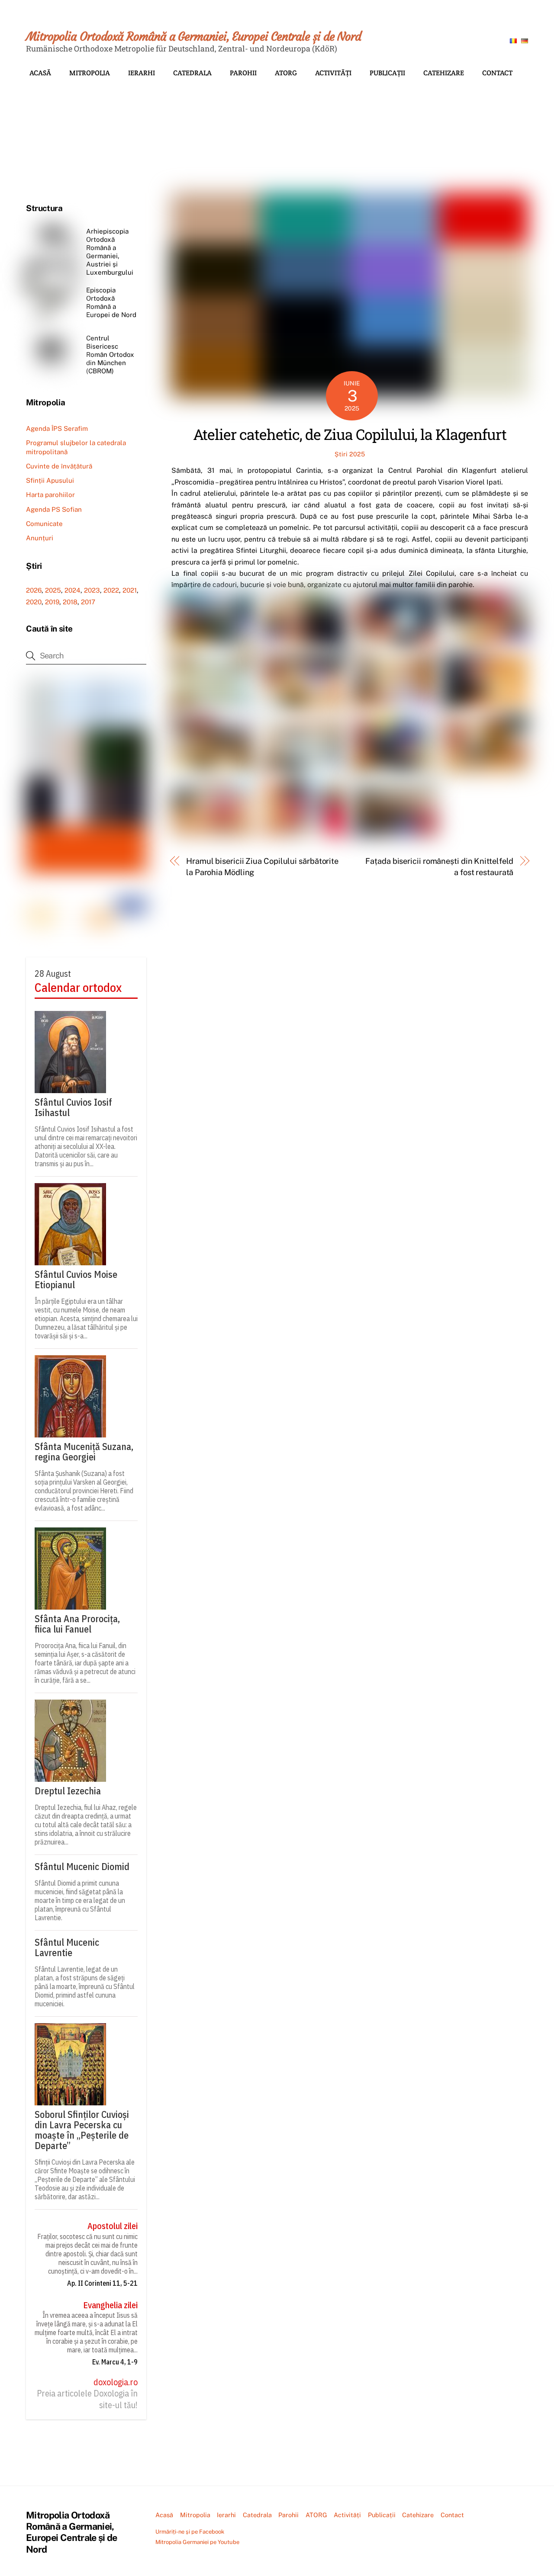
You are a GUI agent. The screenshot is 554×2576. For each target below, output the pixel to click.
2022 (111, 590)
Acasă (40, 73)
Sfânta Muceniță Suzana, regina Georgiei (84, 1452)
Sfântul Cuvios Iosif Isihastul (73, 1107)
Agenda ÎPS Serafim (57, 428)
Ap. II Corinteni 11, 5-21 (102, 2283)
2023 (92, 590)
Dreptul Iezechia (68, 1791)
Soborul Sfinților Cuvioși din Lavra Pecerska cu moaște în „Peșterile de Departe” (82, 2130)
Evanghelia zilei (110, 2305)
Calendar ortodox (78, 988)
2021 (130, 590)
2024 (72, 590)
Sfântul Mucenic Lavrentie (67, 1947)
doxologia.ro (116, 2382)
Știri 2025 (350, 454)
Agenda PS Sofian (54, 509)
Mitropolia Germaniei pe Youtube (197, 2542)
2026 (34, 590)
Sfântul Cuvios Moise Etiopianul (76, 1280)
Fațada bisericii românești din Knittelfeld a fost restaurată (439, 867)
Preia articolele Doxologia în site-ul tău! (87, 2399)
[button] (39, 127)
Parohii (243, 73)
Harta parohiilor (50, 495)
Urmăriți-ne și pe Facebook (190, 2532)
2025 (53, 590)
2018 (70, 602)
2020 (34, 602)
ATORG (286, 73)
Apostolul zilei (113, 2226)
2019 (52, 602)
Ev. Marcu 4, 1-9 (115, 2362)
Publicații (387, 73)
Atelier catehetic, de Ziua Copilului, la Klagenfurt (350, 434)
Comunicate (44, 524)
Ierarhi (142, 73)
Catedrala (192, 73)
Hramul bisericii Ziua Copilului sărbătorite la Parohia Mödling (262, 867)
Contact (497, 73)
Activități (333, 73)
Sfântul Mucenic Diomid (82, 1867)
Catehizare (444, 73)
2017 (88, 602)
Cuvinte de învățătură (59, 466)
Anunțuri (40, 538)
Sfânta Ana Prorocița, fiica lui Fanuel (77, 1624)
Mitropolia (90, 73)
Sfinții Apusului (50, 480)
